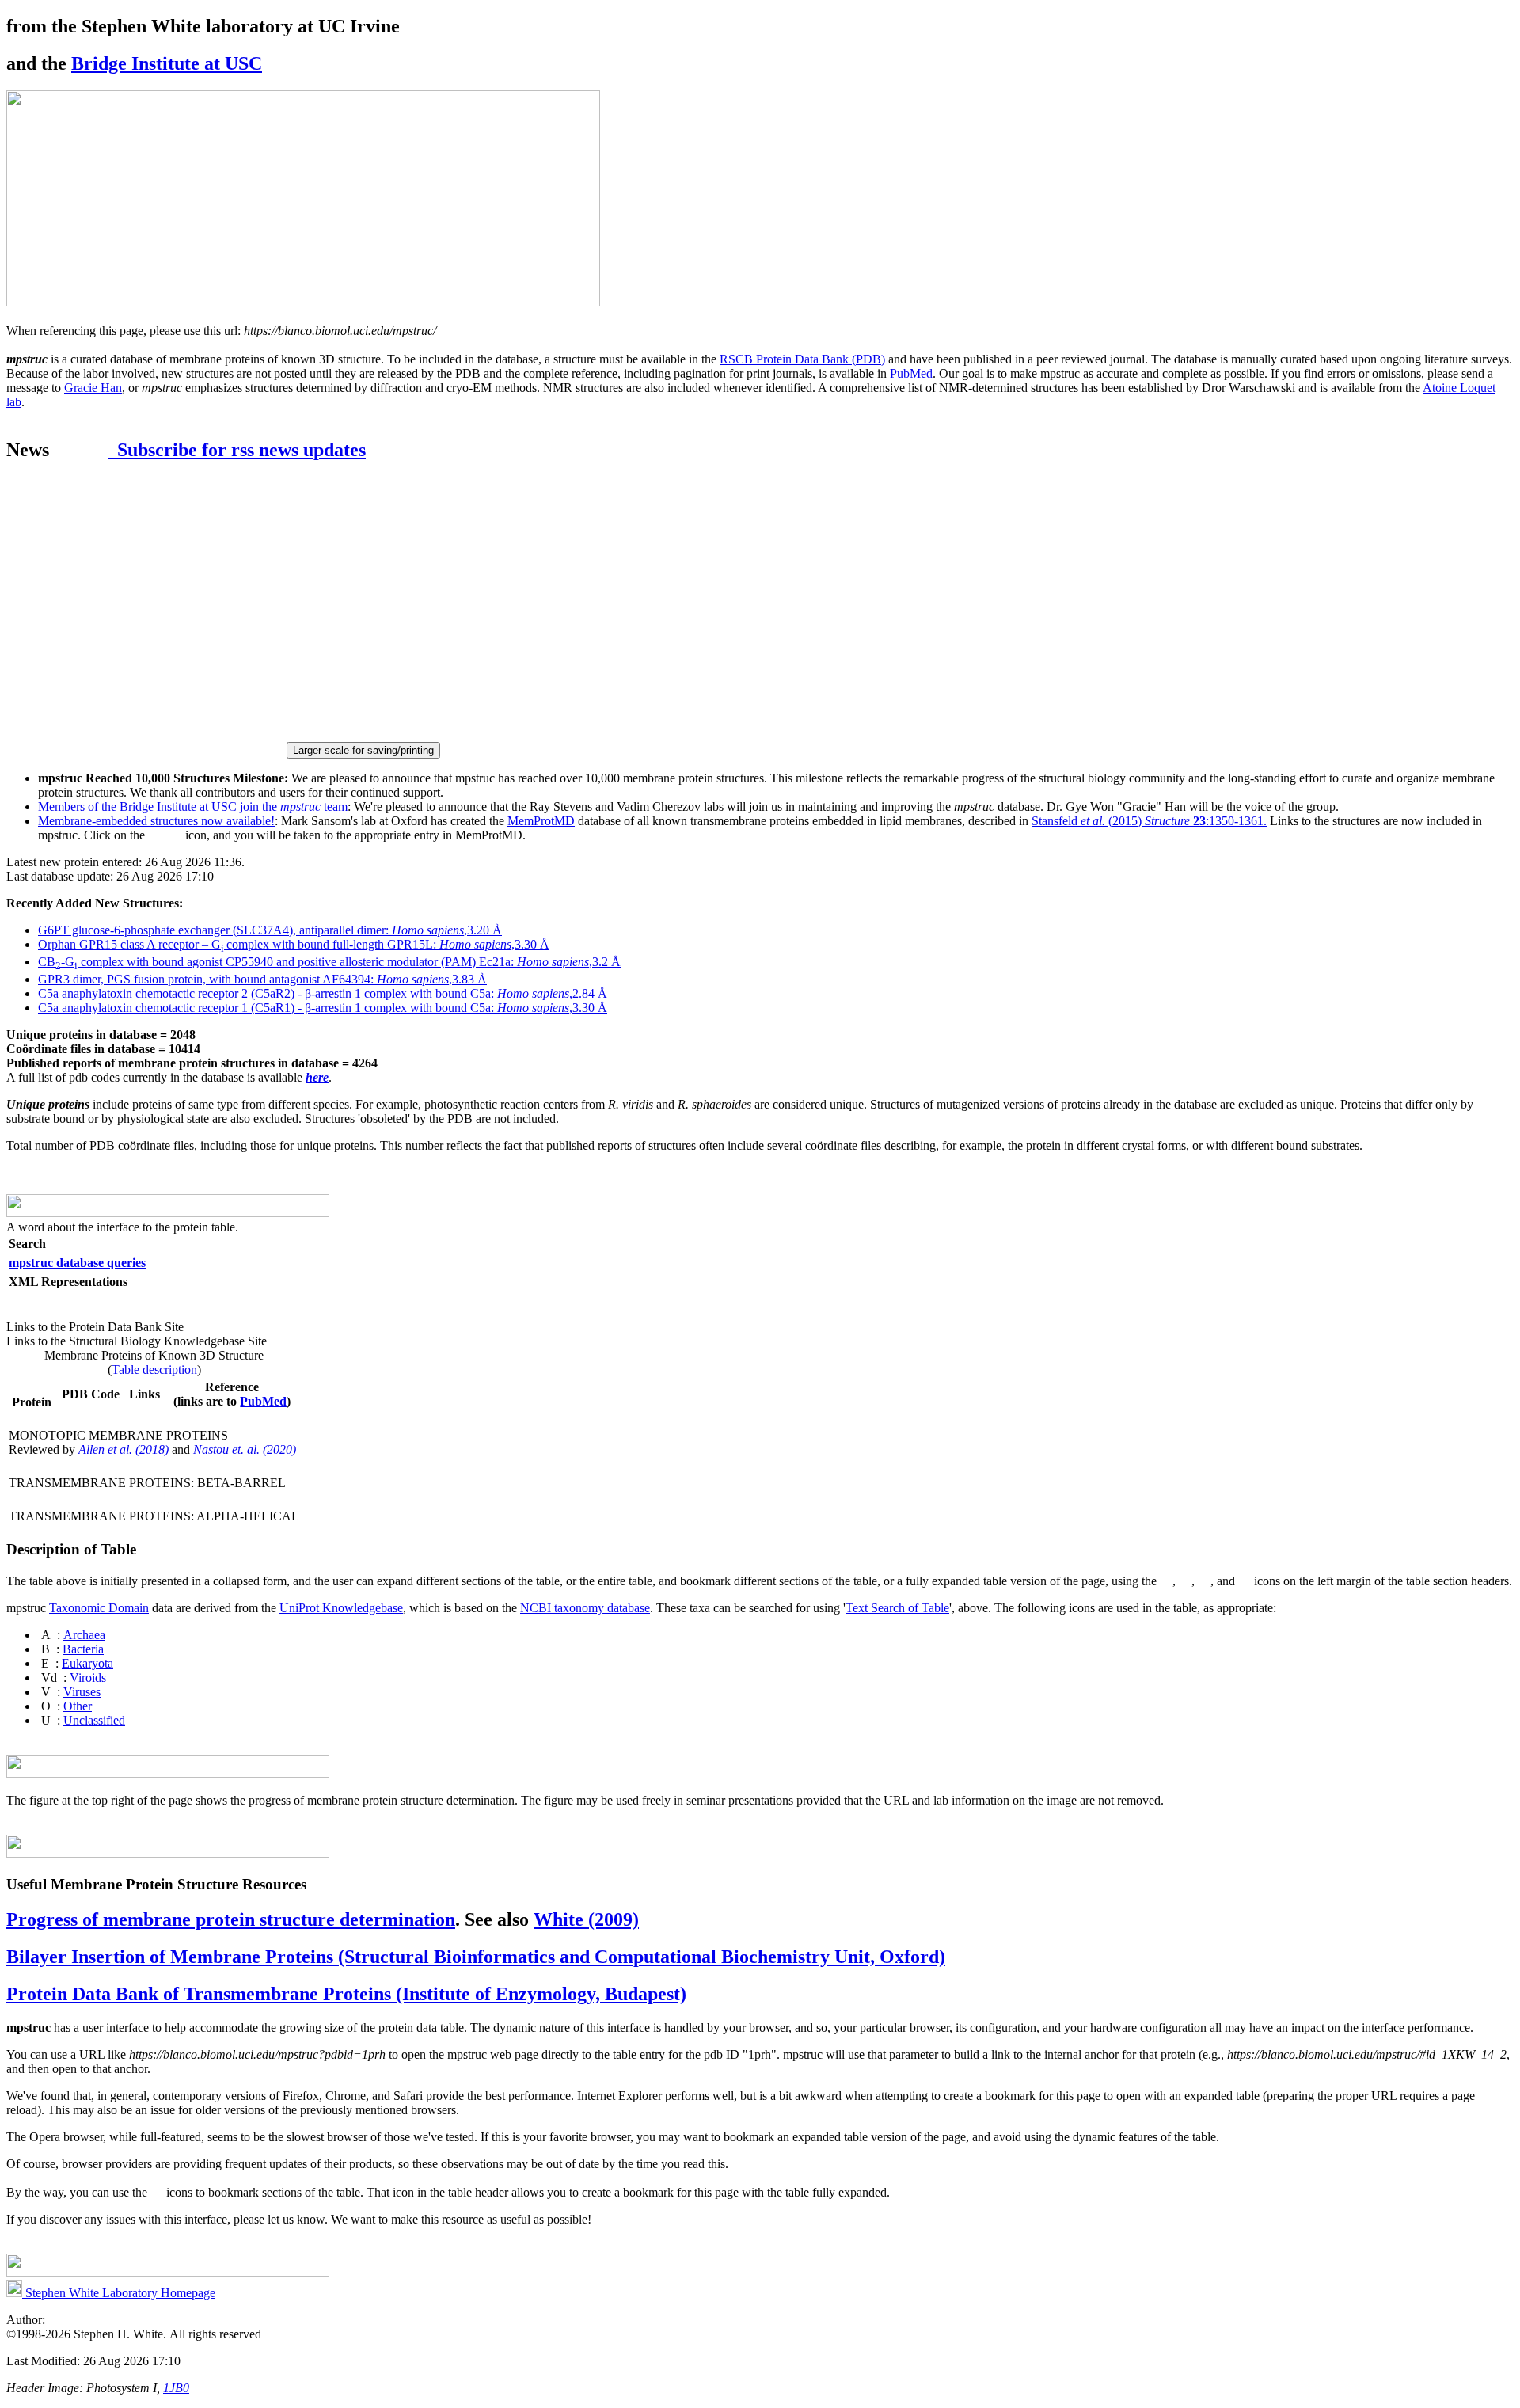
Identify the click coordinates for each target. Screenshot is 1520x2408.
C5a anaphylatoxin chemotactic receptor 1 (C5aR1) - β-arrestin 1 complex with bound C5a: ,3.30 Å (323, 1008)
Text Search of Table (897, 1608)
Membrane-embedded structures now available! (156, 821)
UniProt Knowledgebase (341, 1608)
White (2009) (586, 1919)
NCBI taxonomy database (585, 1608)
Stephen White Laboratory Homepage (119, 2293)
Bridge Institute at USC (167, 63)
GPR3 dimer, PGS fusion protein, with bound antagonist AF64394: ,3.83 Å (262, 979)
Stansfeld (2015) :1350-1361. (1149, 821)
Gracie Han (93, 388)
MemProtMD (541, 821)
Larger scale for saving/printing (363, 750)
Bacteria (83, 1649)
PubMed (911, 373)
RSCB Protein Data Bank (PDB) (802, 359)
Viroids (88, 1678)
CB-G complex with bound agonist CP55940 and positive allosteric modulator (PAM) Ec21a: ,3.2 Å (329, 962)
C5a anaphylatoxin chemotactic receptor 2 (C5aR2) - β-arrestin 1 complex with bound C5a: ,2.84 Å (323, 993)
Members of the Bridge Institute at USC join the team (193, 806)
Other (78, 1706)
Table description (154, 1369)
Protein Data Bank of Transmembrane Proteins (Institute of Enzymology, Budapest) (346, 1994)
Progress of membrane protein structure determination (231, 1919)
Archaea (84, 1635)
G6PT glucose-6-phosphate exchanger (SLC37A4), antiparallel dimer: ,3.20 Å (270, 930)
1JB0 (176, 2388)
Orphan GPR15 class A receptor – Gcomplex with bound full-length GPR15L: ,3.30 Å (294, 944)
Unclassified (94, 1720)
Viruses (82, 1692)
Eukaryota (87, 1663)
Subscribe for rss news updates (237, 450)
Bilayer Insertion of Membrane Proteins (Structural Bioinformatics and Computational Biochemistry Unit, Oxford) (476, 1957)
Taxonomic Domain (99, 1608)
